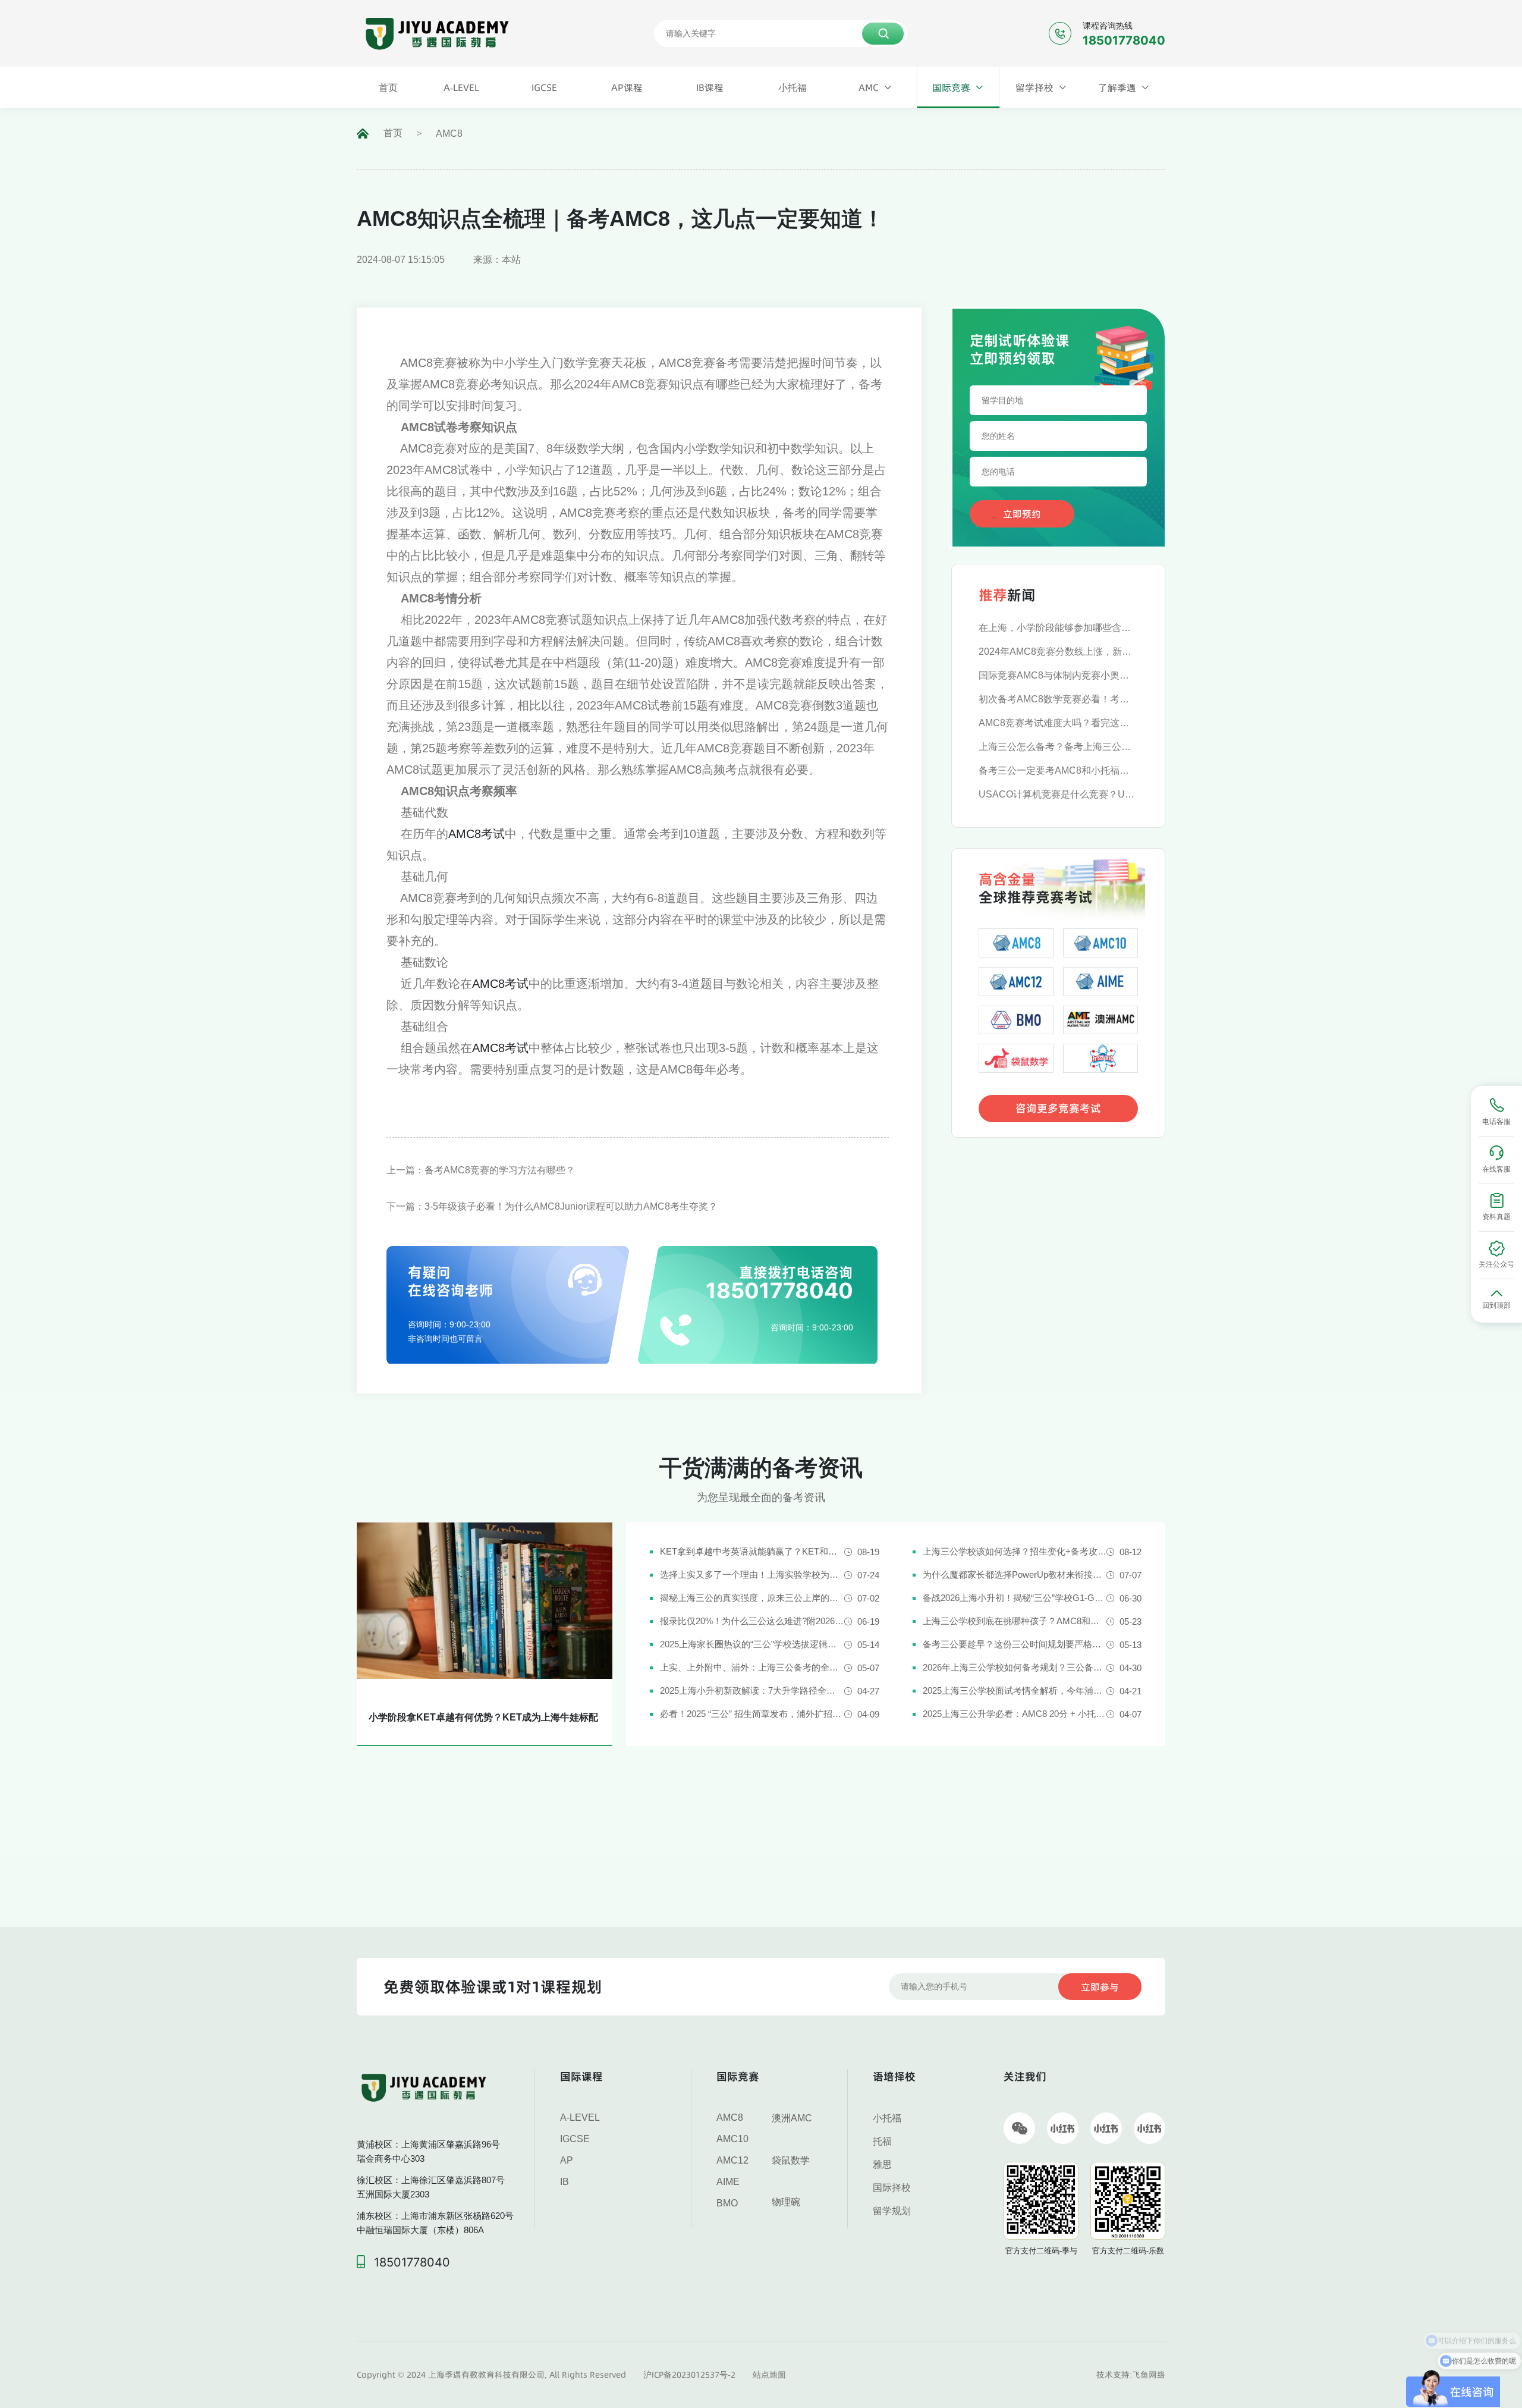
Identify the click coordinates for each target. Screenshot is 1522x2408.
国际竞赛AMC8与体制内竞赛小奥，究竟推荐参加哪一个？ (1058, 675)
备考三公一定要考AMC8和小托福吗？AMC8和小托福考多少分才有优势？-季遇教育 (1058, 770)
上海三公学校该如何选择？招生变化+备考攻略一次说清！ (1015, 1551)
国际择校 (892, 2188)
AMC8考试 (477, 834)
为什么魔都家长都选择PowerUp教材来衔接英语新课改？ (1015, 1575)
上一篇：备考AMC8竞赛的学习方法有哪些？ (481, 1170)
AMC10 (732, 2139)
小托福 (887, 2118)
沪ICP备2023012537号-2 (689, 2375)
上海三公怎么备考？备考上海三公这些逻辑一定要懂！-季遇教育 (1058, 747)
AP (567, 2160)
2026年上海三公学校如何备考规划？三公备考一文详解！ (1015, 1667)
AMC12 (732, 2160)
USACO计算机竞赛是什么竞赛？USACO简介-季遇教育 (1058, 794)
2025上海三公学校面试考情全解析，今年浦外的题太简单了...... (1015, 1690)
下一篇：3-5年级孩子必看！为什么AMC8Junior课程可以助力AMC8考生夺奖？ (552, 1206)
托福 (882, 2141)
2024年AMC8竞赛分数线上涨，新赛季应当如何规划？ (1058, 652)
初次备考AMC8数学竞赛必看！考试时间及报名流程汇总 (1058, 699)
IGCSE (575, 2139)
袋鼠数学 (791, 2160)
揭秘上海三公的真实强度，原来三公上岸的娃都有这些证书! (752, 1598)
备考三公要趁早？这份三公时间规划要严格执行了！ (1015, 1644)
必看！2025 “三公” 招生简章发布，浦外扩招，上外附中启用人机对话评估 (752, 1714)
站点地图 (769, 2375)
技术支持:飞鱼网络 (1131, 2375)
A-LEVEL (580, 2117)
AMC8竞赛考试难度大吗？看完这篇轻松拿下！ (1058, 723)
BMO (727, 2203)
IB (565, 2182)
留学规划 (892, 2211)
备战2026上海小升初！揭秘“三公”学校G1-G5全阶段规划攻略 (1015, 1598)
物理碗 (786, 2202)
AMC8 (449, 134)
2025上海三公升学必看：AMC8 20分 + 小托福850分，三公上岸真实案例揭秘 (1015, 1714)
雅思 (882, 2164)
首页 (393, 133)
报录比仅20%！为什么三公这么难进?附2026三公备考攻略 (752, 1621)
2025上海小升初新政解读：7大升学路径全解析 (752, 1690)
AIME (728, 2182)
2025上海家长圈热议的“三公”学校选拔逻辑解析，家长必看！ (752, 1644)
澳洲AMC (792, 2118)
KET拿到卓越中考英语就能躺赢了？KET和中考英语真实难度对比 (752, 1551)
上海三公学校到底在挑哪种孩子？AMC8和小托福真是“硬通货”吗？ (1015, 1621)
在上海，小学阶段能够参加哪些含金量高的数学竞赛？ (1058, 628)
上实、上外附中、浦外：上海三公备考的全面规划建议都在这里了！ (752, 1667)
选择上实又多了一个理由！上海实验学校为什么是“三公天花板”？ (752, 1575)
